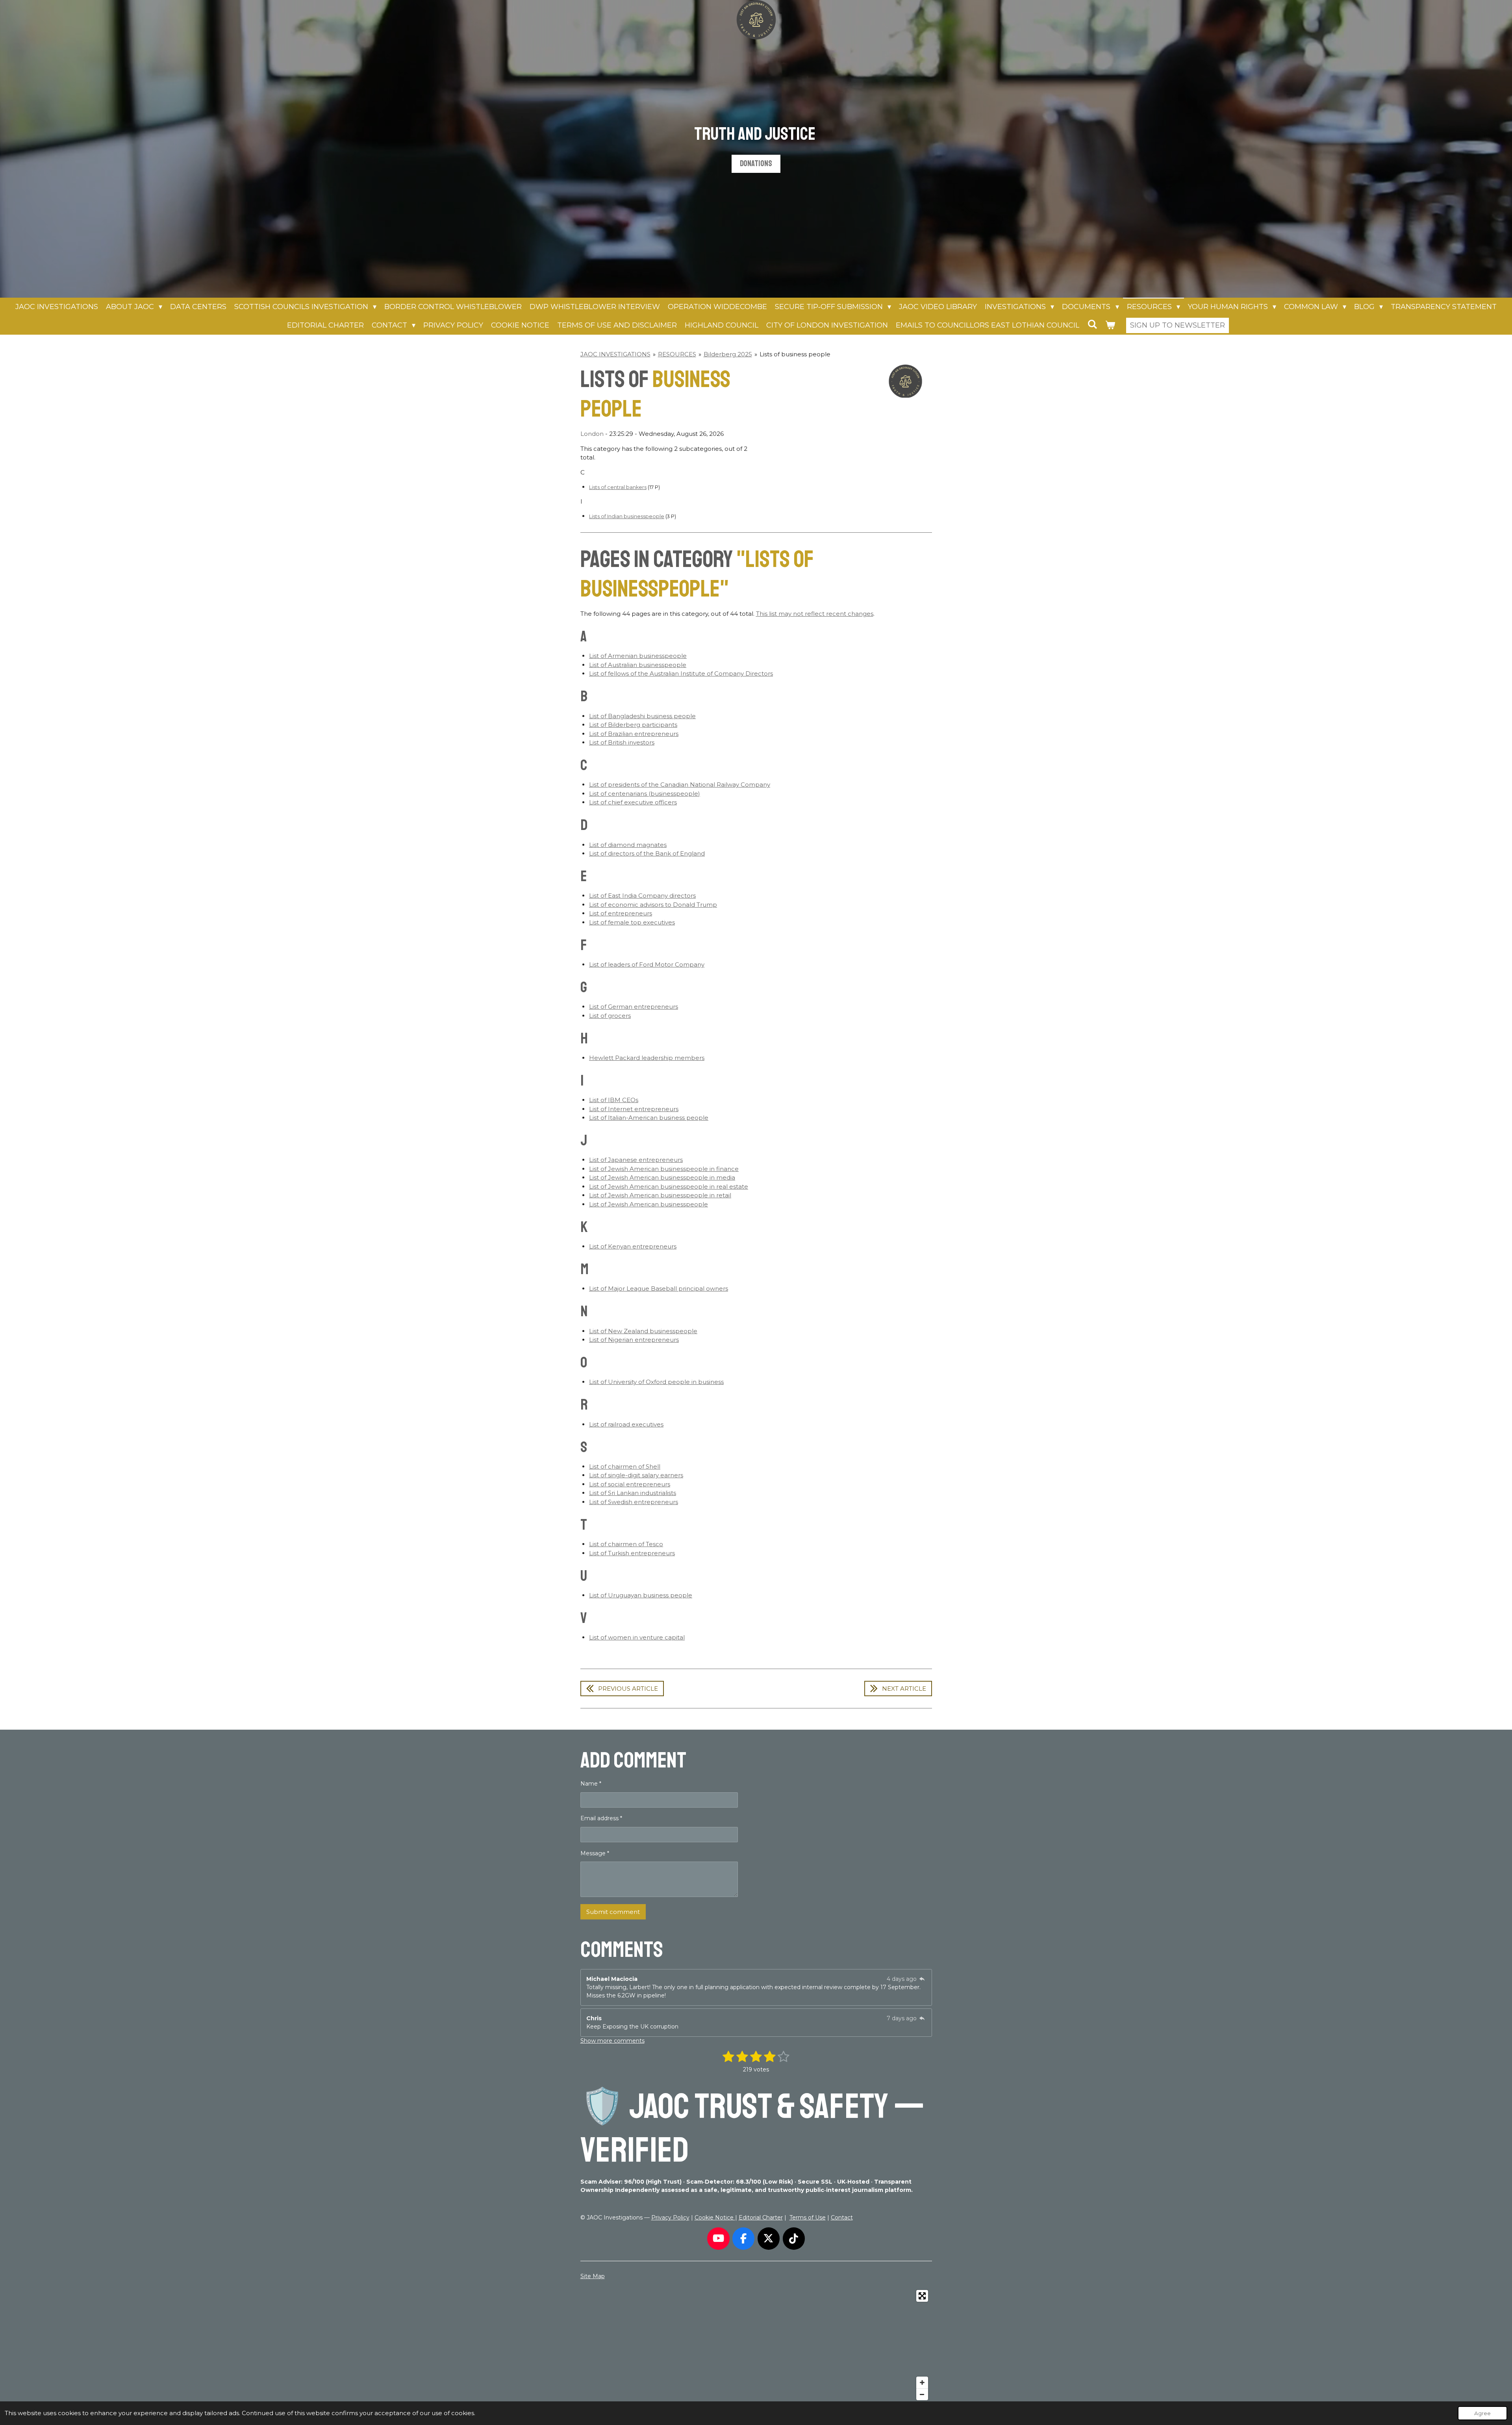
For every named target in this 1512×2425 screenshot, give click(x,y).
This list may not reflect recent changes (815, 614)
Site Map (593, 2276)
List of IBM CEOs (614, 1100)
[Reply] (922, 1979)
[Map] (756, 2345)
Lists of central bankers (618, 487)
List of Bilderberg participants (633, 725)
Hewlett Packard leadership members (647, 1058)
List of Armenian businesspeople (638, 656)
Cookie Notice (715, 2218)
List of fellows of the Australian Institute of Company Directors (681, 673)
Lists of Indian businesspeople (627, 516)
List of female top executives (632, 922)
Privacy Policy (670, 2218)
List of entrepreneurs (621, 913)
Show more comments (612, 2041)
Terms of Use (808, 2218)
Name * (591, 1784)
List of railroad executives (626, 1424)
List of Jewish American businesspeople (649, 1204)
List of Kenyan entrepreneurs (633, 1246)
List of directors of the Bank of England (647, 853)
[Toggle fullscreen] (922, 2296)
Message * (595, 1853)
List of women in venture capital (637, 1637)
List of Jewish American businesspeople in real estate (669, 1187)
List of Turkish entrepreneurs (632, 1553)
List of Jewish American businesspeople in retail (660, 1195)
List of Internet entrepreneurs (634, 1109)
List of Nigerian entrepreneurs (634, 1340)
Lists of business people (795, 354)
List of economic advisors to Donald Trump (653, 905)
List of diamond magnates (628, 845)
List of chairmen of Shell (625, 1466)
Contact (842, 2218)
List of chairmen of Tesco (626, 1544)
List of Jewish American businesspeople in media (662, 1177)
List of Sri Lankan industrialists (633, 1493)
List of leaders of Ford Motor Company (647, 964)
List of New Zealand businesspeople (643, 1331)
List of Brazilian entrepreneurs (634, 734)
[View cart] (1110, 325)
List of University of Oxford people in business (656, 1382)
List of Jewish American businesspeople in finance (664, 1169)
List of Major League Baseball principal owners (659, 1288)
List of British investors (622, 742)
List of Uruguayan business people (641, 1595)
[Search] (1092, 324)
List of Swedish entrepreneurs (634, 1502)
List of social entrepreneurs (630, 1484)
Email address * (601, 1818)
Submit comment (613, 1912)
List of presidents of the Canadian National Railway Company (680, 785)
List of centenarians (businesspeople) (645, 794)
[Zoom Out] (922, 2394)
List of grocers (610, 1016)
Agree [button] (1482, 2413)
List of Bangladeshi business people (642, 716)
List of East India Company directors (642, 896)
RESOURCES (677, 354)
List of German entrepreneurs (634, 1007)
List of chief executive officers (633, 802)
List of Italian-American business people (649, 1118)
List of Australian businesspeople (638, 665)
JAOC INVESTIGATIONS (615, 354)
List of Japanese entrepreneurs (636, 1160)
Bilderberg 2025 (728, 354)
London (592, 434)
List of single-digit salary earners (636, 1475)
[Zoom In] (922, 2382)
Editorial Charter (761, 2218)
